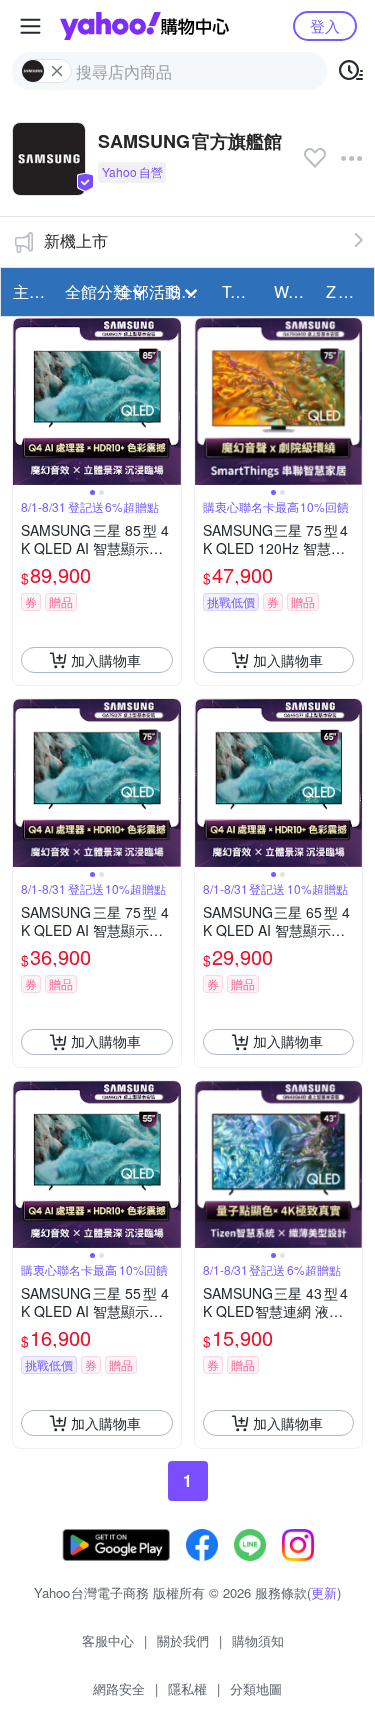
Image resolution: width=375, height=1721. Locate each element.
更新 (324, 1592)
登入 (325, 25)
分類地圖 (256, 1688)
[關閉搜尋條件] (57, 71)
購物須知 (258, 1640)
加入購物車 (106, 660)
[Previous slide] (26, 402)
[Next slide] (168, 402)
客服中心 (108, 1640)
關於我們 (183, 1640)
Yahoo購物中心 (144, 26)
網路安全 (119, 1688)
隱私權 (187, 1688)
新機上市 (76, 240)
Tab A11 (242, 291)
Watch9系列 (294, 291)
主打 (29, 291)
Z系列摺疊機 (346, 291)
